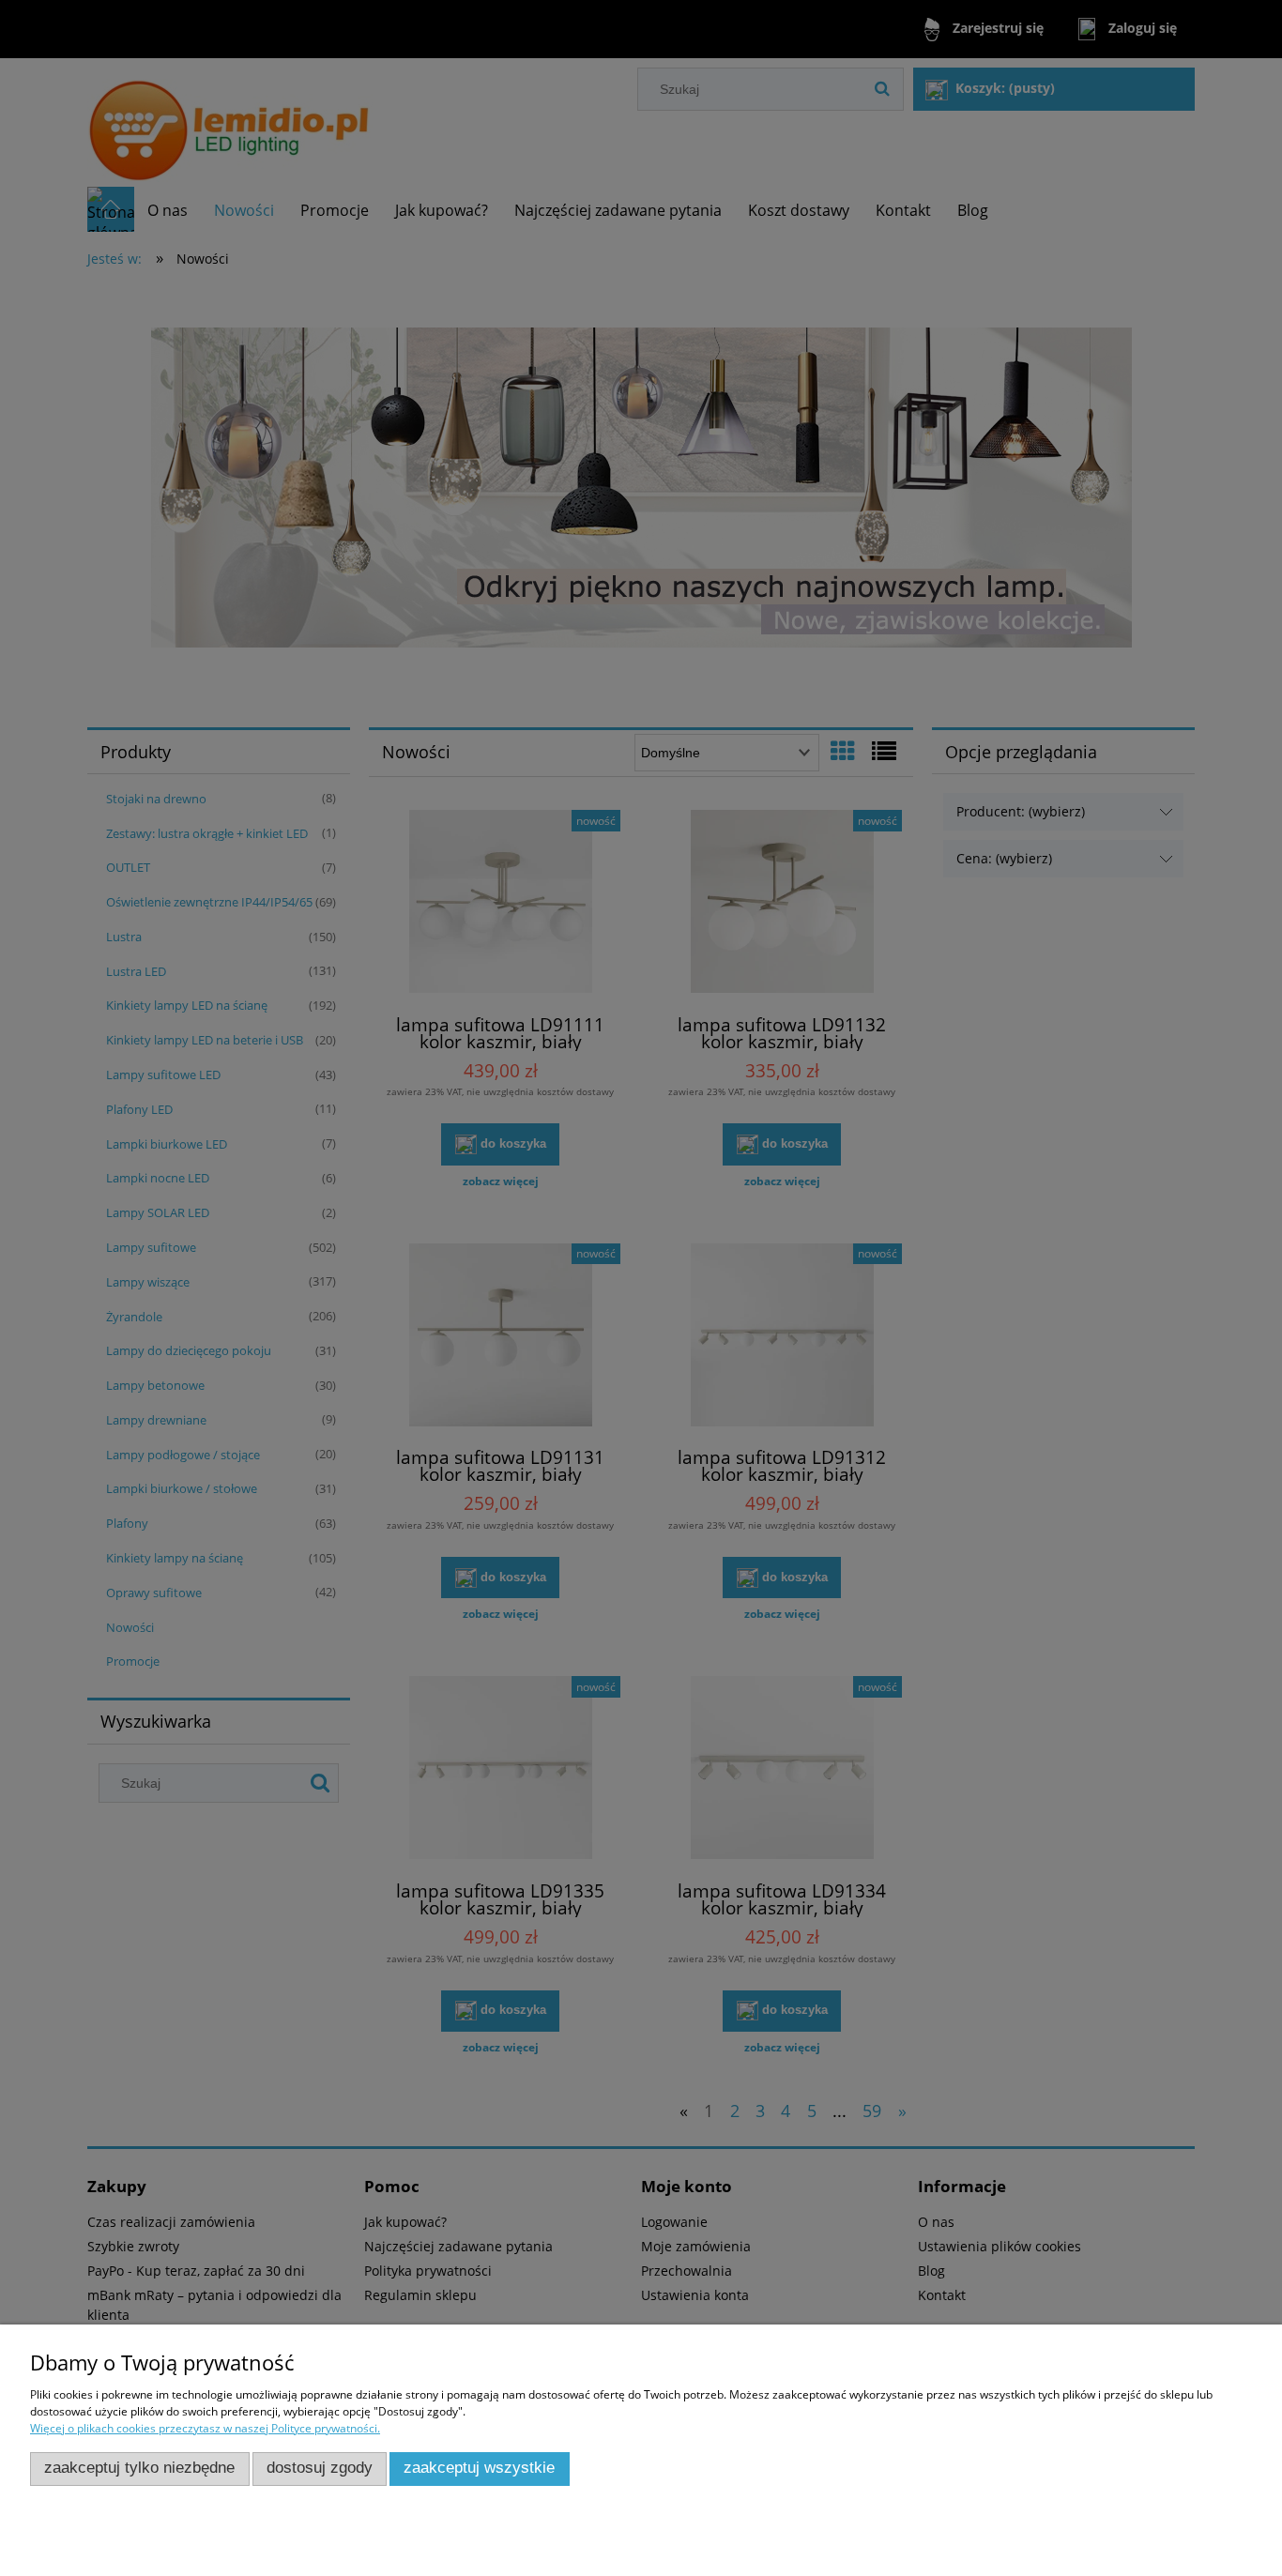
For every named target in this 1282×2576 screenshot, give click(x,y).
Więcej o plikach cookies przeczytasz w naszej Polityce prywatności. (205, 2428)
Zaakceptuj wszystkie (479, 2468)
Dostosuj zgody (320, 2468)
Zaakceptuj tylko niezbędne (139, 2468)
